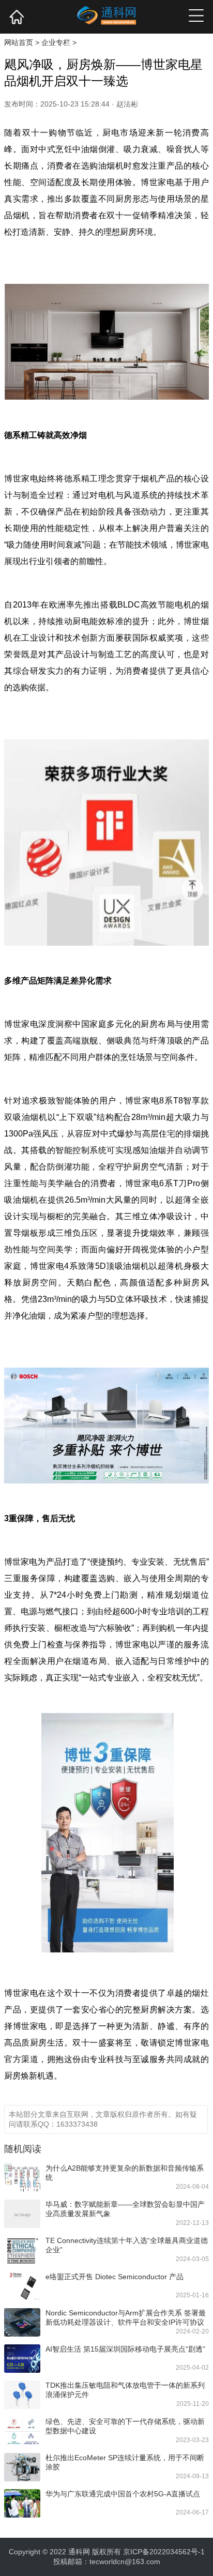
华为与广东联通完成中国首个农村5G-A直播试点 (123, 2494)
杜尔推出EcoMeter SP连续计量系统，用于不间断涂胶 (125, 2462)
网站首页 (19, 42)
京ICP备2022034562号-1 (164, 2552)
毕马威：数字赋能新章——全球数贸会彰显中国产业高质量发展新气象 (125, 2209)
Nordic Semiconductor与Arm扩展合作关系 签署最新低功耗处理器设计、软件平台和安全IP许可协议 (126, 2317)
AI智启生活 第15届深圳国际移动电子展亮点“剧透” (125, 2349)
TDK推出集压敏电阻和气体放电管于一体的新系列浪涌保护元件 (125, 2390)
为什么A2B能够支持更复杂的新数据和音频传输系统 (125, 2173)
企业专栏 (56, 42)
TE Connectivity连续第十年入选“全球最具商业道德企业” (127, 2245)
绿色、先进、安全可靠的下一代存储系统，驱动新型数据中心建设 (125, 2426)
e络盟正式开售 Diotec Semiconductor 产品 (115, 2277)
